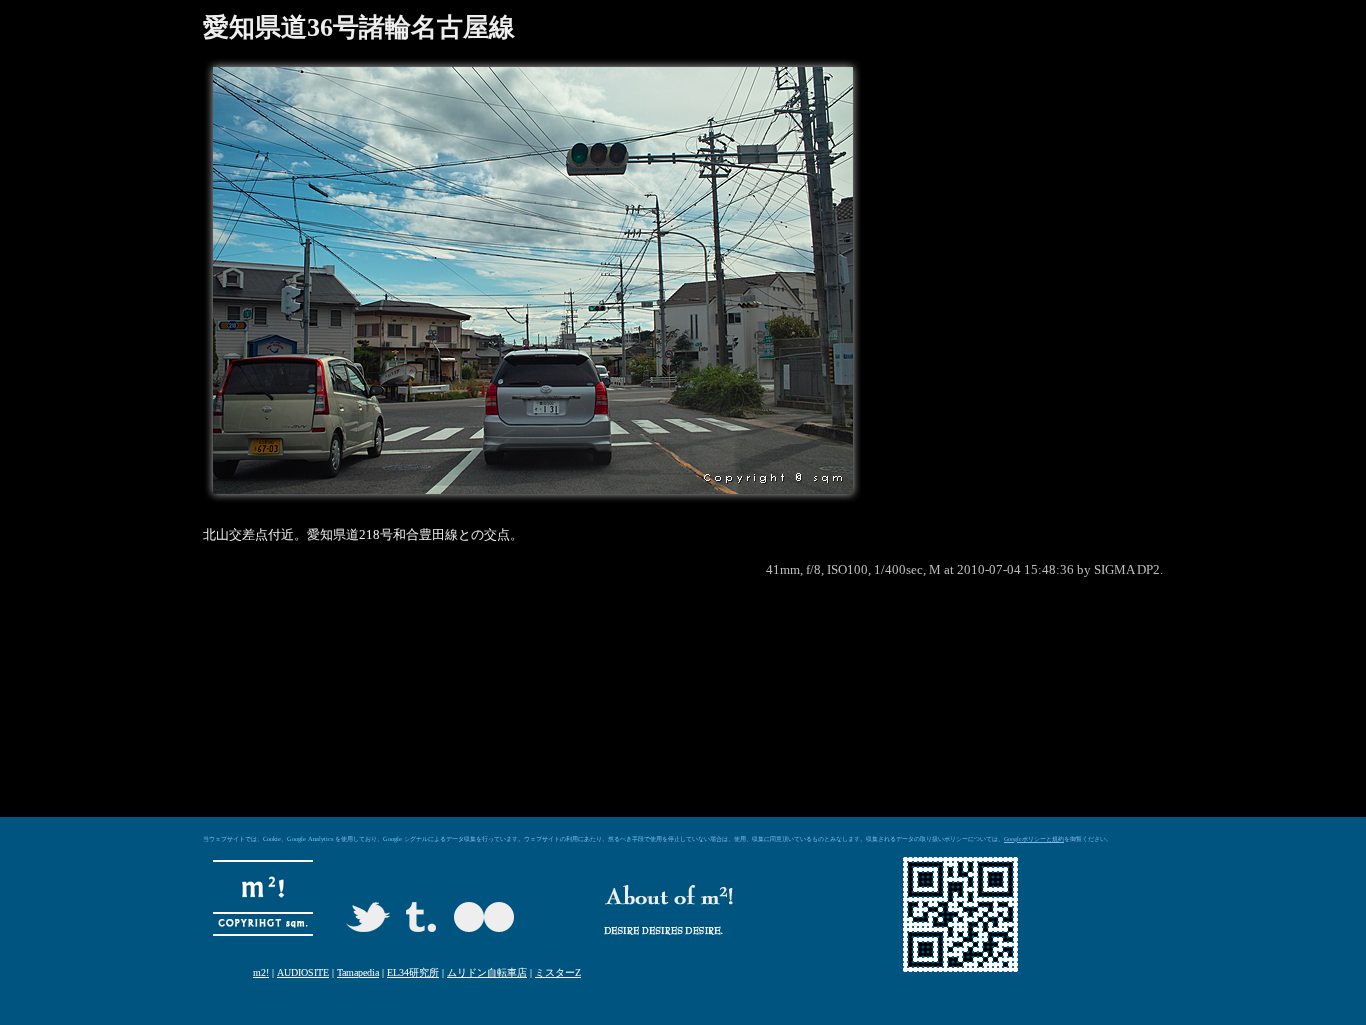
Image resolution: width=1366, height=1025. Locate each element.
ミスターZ (558, 972)
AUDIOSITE (303, 972)
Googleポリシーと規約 (1034, 839)
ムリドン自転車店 (487, 972)
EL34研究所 (413, 972)
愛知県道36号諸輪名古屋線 (359, 27)
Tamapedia (358, 972)
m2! (261, 972)
